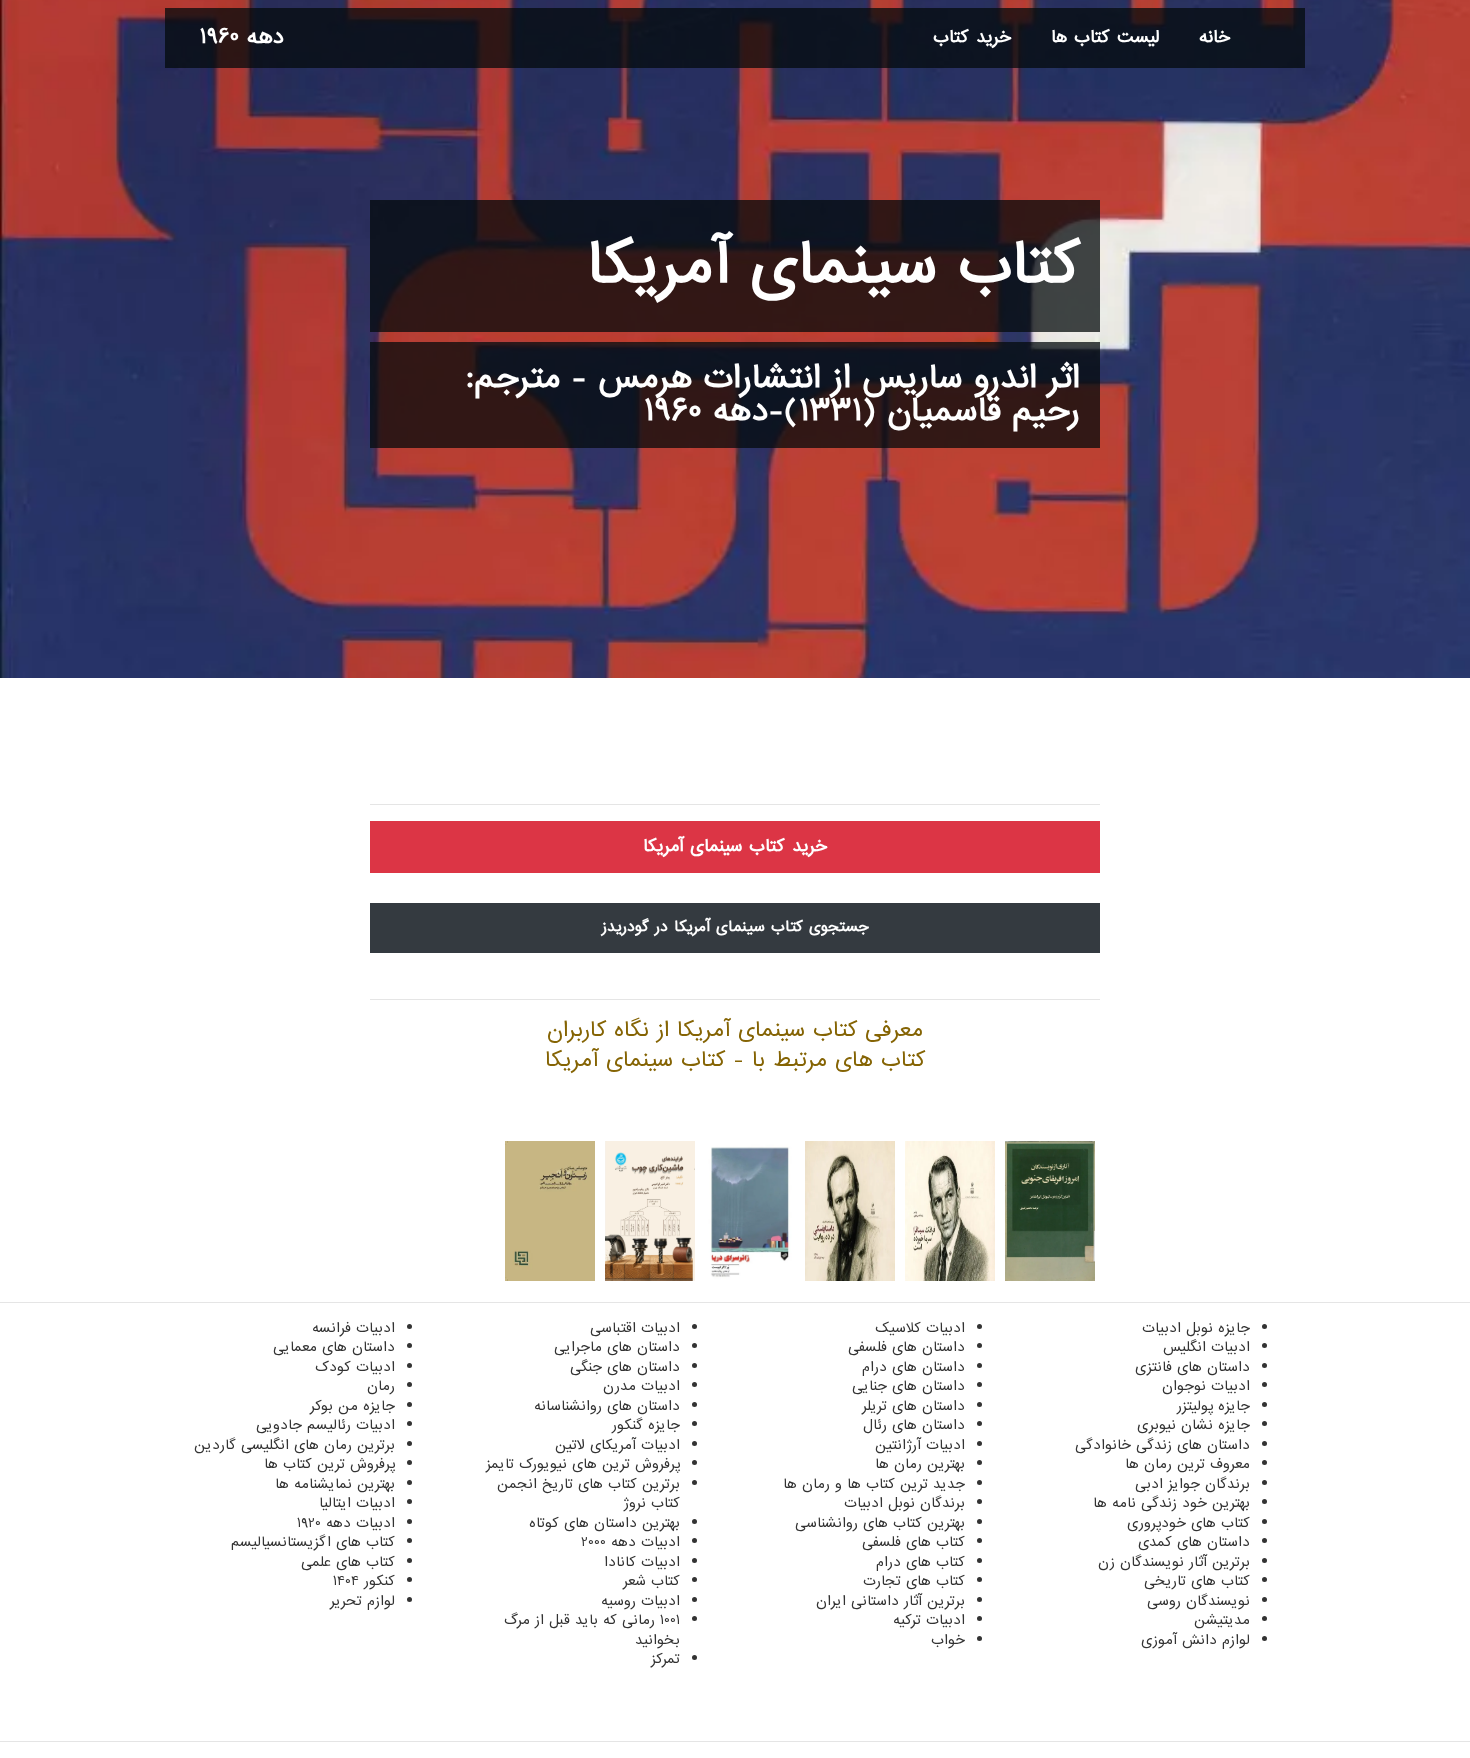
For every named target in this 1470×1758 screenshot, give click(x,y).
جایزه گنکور (646, 1425)
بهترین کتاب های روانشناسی (880, 1523)
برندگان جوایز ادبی (1192, 1484)
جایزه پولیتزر (1213, 1406)
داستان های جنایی (908, 1386)
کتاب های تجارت (914, 1581)
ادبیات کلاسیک (920, 1328)
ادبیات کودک (355, 1367)
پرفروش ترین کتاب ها (329, 1464)
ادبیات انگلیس (1206, 1347)
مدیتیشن (1222, 1620)
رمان (381, 1386)
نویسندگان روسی (1198, 1601)
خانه (1214, 37)
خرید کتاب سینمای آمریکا (735, 846)
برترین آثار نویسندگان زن (1174, 1562)
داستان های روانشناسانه (607, 1406)
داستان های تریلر (913, 1406)
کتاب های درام (920, 1562)
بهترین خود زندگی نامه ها (1171, 1503)
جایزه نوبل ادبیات (1196, 1328)
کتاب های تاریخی (1197, 1581)
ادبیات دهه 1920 (346, 1523)
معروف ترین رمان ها (1187, 1464)
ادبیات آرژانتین (920, 1445)
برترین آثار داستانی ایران (890, 1601)
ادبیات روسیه (640, 1601)
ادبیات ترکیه (929, 1620)
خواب (948, 1640)
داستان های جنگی (625, 1367)
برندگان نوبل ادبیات (904, 1503)
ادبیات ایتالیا (357, 1503)
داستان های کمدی (1194, 1542)
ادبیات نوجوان (1206, 1386)
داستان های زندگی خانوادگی (1162, 1445)
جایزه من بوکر (352, 1406)
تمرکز (665, 1659)
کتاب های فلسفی (913, 1542)
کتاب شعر (651, 1581)
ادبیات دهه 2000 (630, 1542)
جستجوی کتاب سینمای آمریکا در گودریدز (735, 927)
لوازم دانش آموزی (1195, 1640)
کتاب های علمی (348, 1562)
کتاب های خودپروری (1188, 1523)
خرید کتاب (972, 37)
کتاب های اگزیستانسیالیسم (313, 1542)
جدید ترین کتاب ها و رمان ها (874, 1484)
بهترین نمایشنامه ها (335, 1484)
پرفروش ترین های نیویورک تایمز (583, 1464)
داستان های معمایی (334, 1347)
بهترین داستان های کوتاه (604, 1523)
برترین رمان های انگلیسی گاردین (294, 1445)
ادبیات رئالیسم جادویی (325, 1425)
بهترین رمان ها (920, 1464)
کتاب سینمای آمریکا (833, 266)
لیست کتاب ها (1105, 37)
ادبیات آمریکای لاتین (617, 1445)
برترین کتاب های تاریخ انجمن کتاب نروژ (588, 1494)
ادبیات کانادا (642, 1562)
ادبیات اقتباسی (635, 1328)
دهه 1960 (242, 37)
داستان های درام (913, 1367)
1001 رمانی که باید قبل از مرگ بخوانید (592, 1630)
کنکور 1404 (364, 1581)
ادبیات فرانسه (353, 1328)
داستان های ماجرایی (617, 1347)
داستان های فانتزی (1192, 1367)
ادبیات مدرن (641, 1386)
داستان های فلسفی (906, 1347)
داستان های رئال (914, 1425)
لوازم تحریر (362, 1601)
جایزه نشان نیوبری (1193, 1425)
